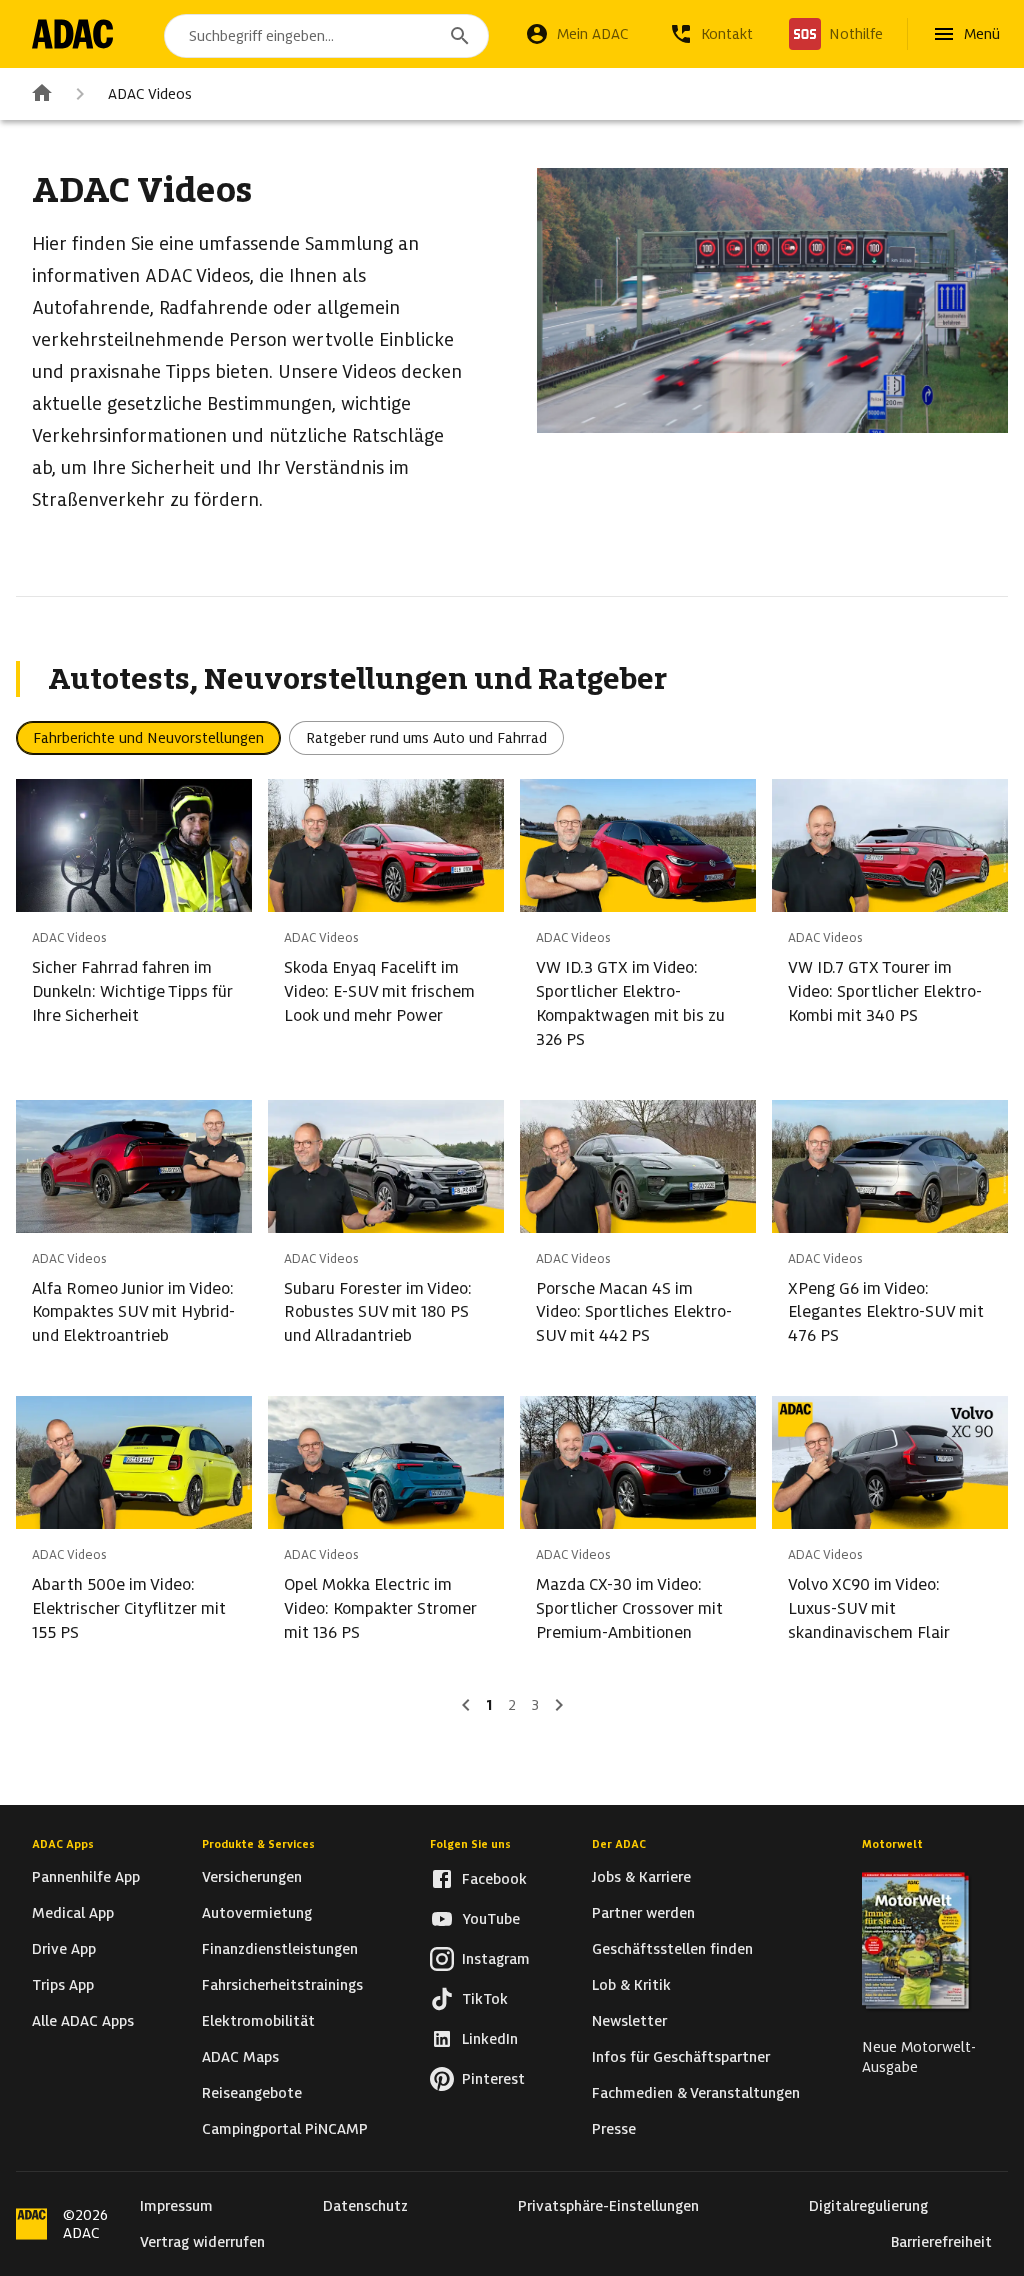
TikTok (485, 1999)
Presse (614, 2129)
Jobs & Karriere (641, 1877)
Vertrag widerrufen (202, 2242)
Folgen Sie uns (470, 1844)
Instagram (496, 1959)
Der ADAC (619, 1844)
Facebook (494, 1879)
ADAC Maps (240, 2057)
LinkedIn (490, 2039)
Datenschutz (365, 2206)
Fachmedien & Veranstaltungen (696, 2093)
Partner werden (643, 1913)
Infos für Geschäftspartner (681, 2057)
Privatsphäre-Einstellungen (608, 2206)
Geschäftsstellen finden (672, 1949)
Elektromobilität (258, 2021)
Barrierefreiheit (941, 2242)
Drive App (64, 1949)
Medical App (73, 1913)
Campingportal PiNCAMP (285, 2129)
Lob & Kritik (631, 1985)
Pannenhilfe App (86, 1877)
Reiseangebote (252, 2093)
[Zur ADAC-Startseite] (72, 34)
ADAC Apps (63, 1844)
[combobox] (326, 36)
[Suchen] (460, 36)
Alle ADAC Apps (83, 2021)
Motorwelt (892, 1844)
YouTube (491, 1919)
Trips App (63, 1985)
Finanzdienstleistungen (280, 1949)
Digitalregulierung (868, 2206)
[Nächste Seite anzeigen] (559, 1705)
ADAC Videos (150, 94)
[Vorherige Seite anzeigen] (466, 1705)
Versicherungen (252, 1877)
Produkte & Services (258, 1844)
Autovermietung (257, 1913)
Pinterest (493, 2079)
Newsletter (629, 2021)
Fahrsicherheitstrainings (282, 1985)
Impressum (176, 2206)
